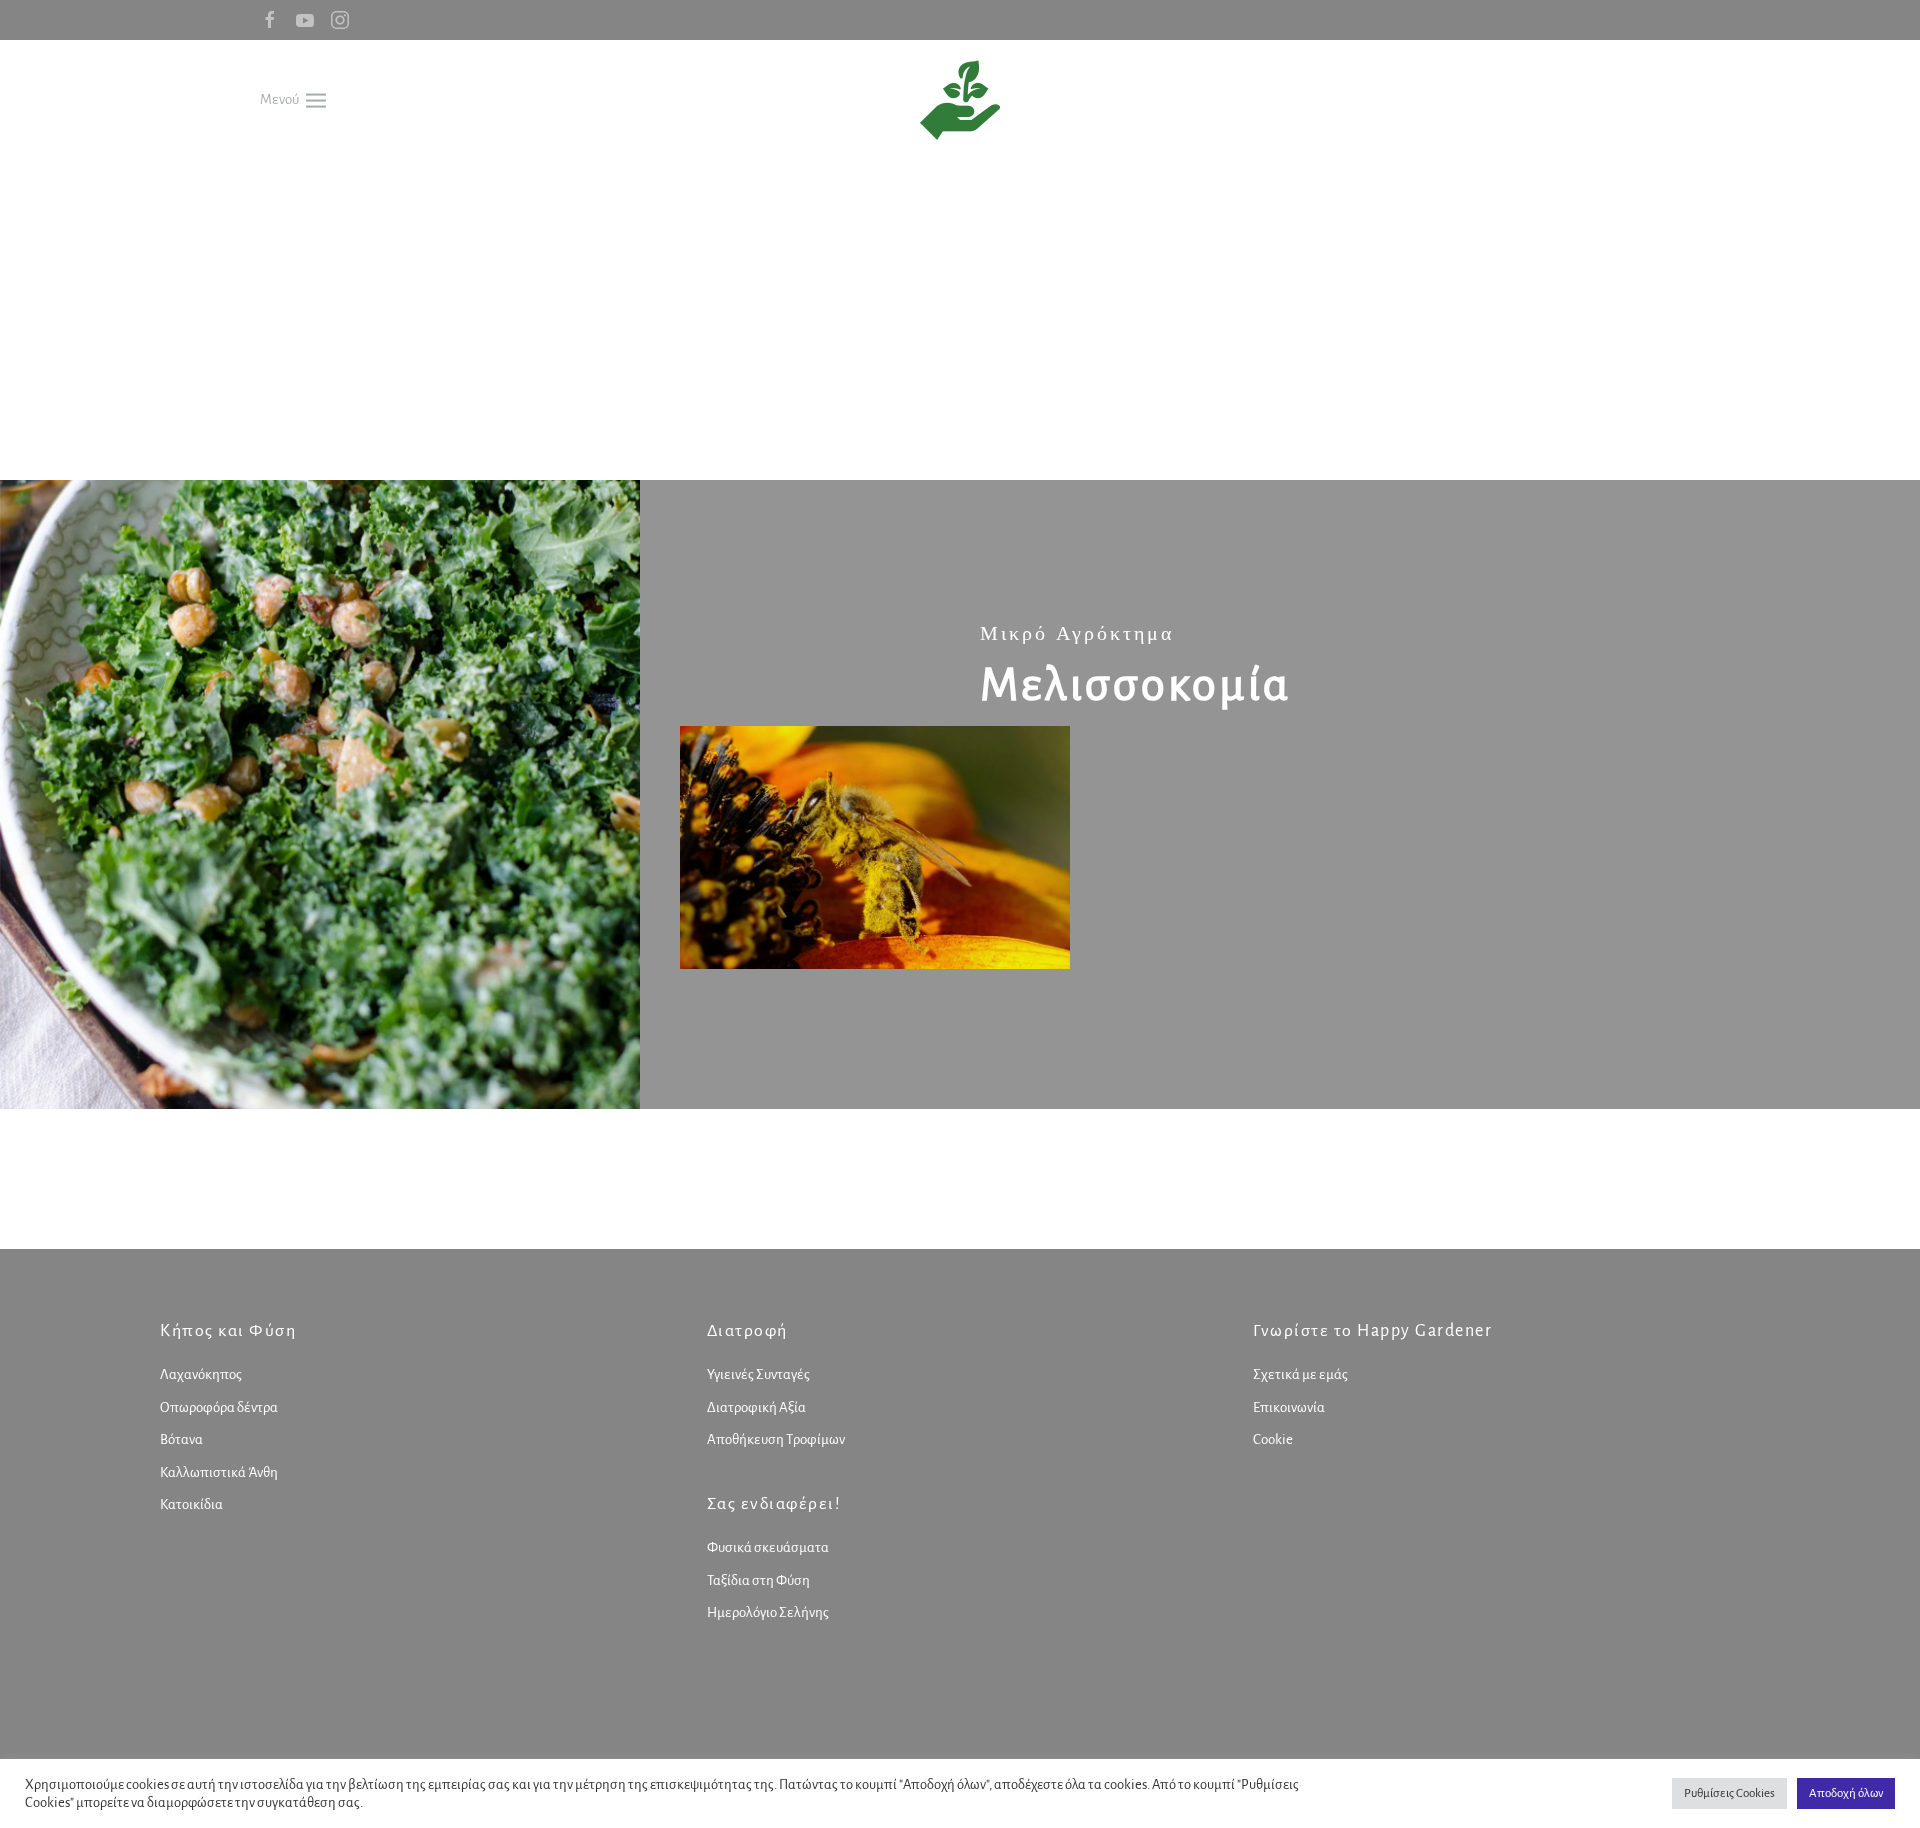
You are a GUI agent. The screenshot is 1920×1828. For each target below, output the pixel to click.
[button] (293, 99)
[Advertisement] (960, 310)
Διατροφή (747, 1331)
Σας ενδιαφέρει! (774, 1504)
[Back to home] (960, 100)
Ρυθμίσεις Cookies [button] (1729, 1793)
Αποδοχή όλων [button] (1846, 1793)
